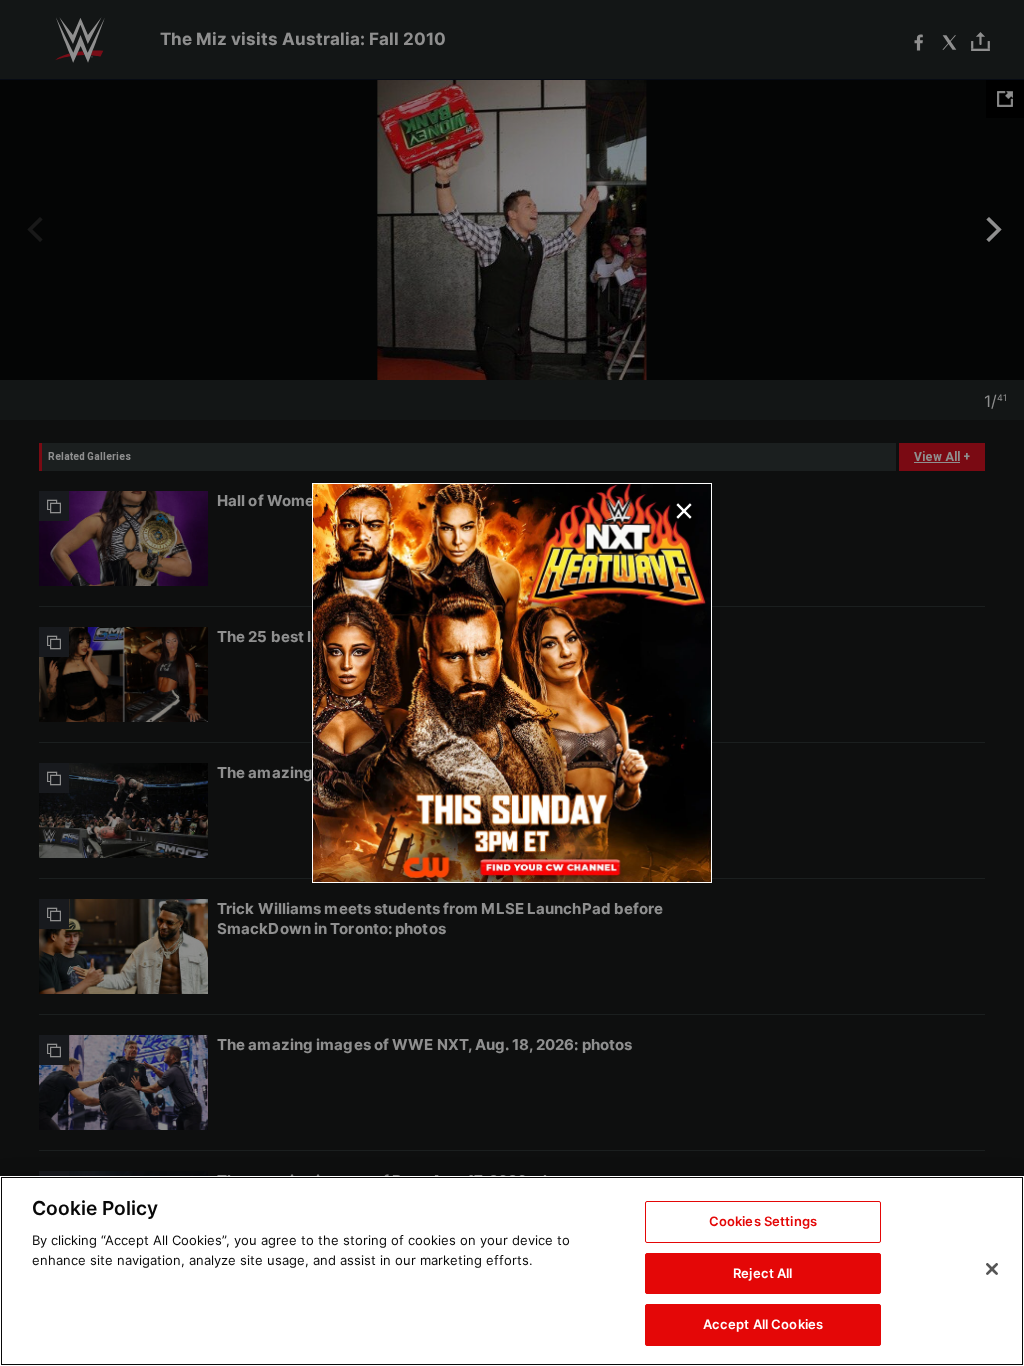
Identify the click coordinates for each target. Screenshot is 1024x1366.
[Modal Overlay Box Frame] (512, 683)
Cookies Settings (763, 1221)
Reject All (762, 1273)
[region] (512, 1271)
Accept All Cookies (763, 1324)
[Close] (992, 1269)
